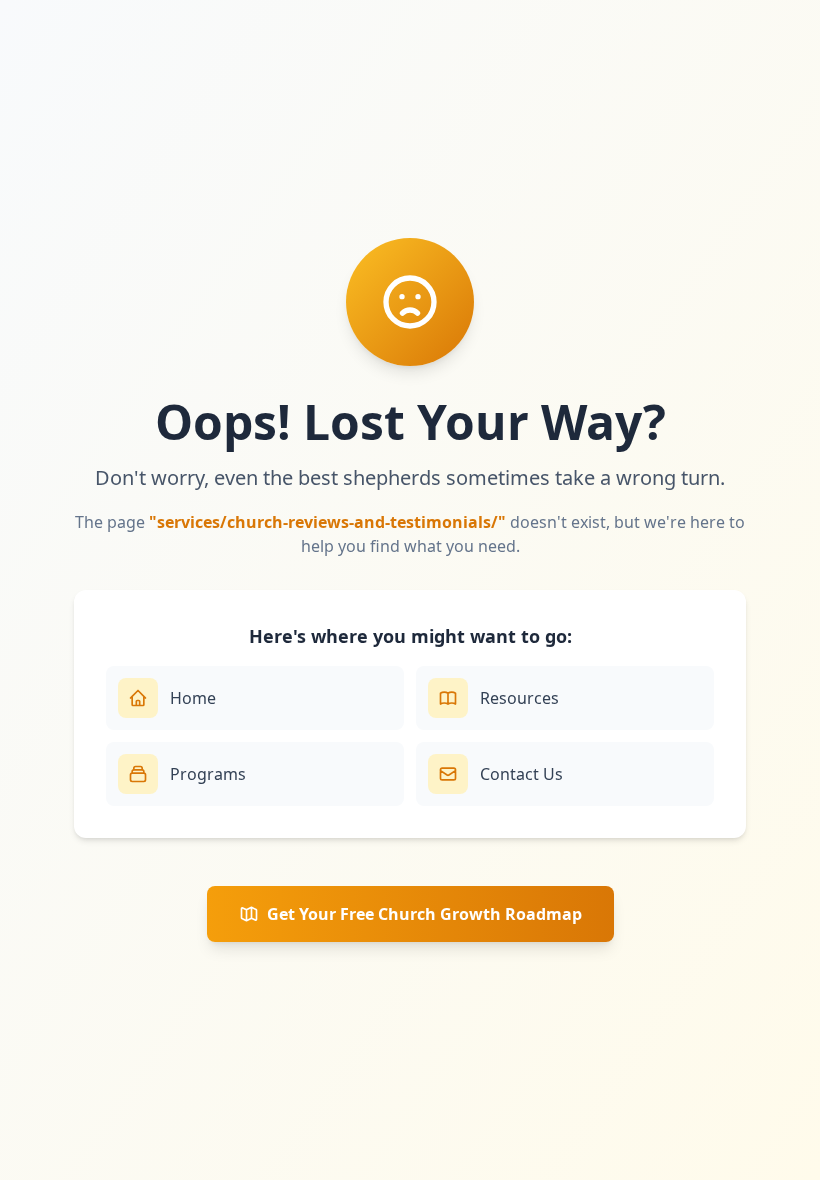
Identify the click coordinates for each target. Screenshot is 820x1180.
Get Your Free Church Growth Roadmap (424, 914)
